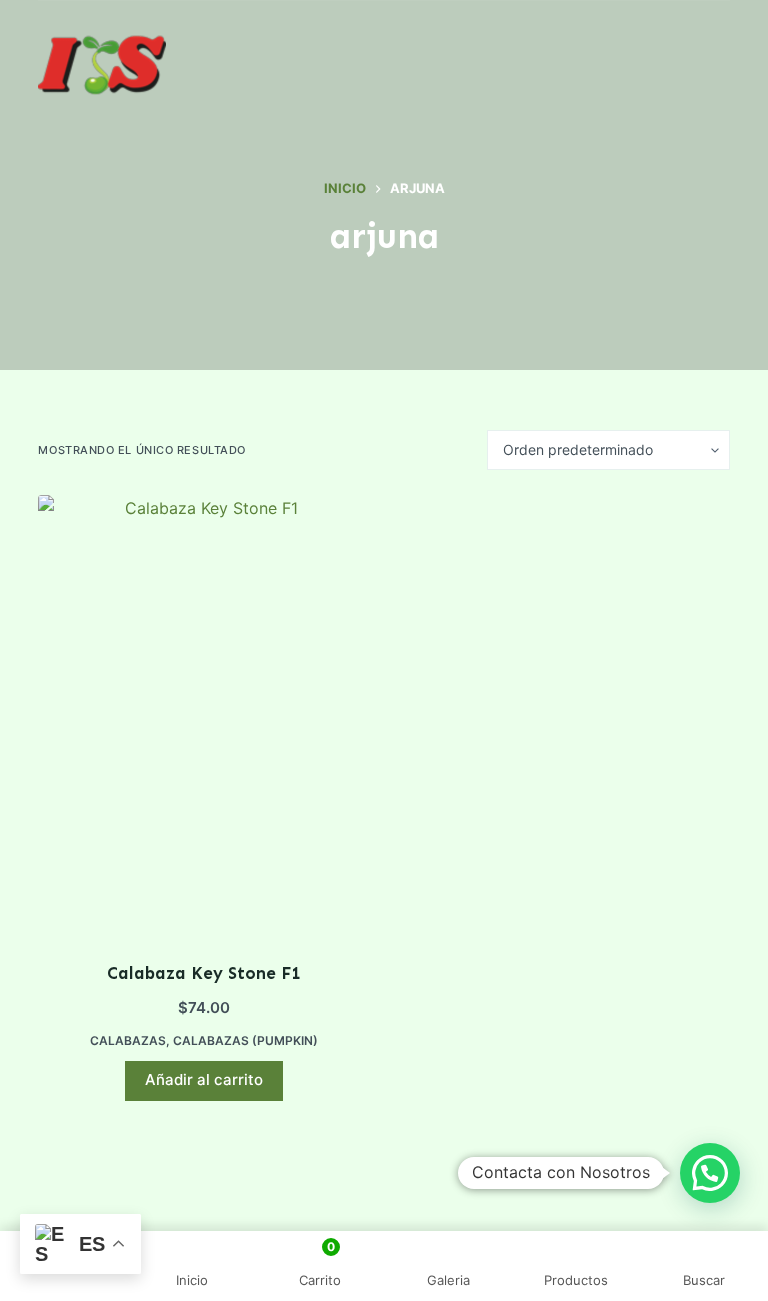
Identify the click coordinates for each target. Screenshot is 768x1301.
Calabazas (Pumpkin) (245, 1040)
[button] (710, 1173)
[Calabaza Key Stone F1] (203, 715)
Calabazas (128, 1040)
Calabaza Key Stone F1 (204, 973)
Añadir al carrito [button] (204, 1079)
